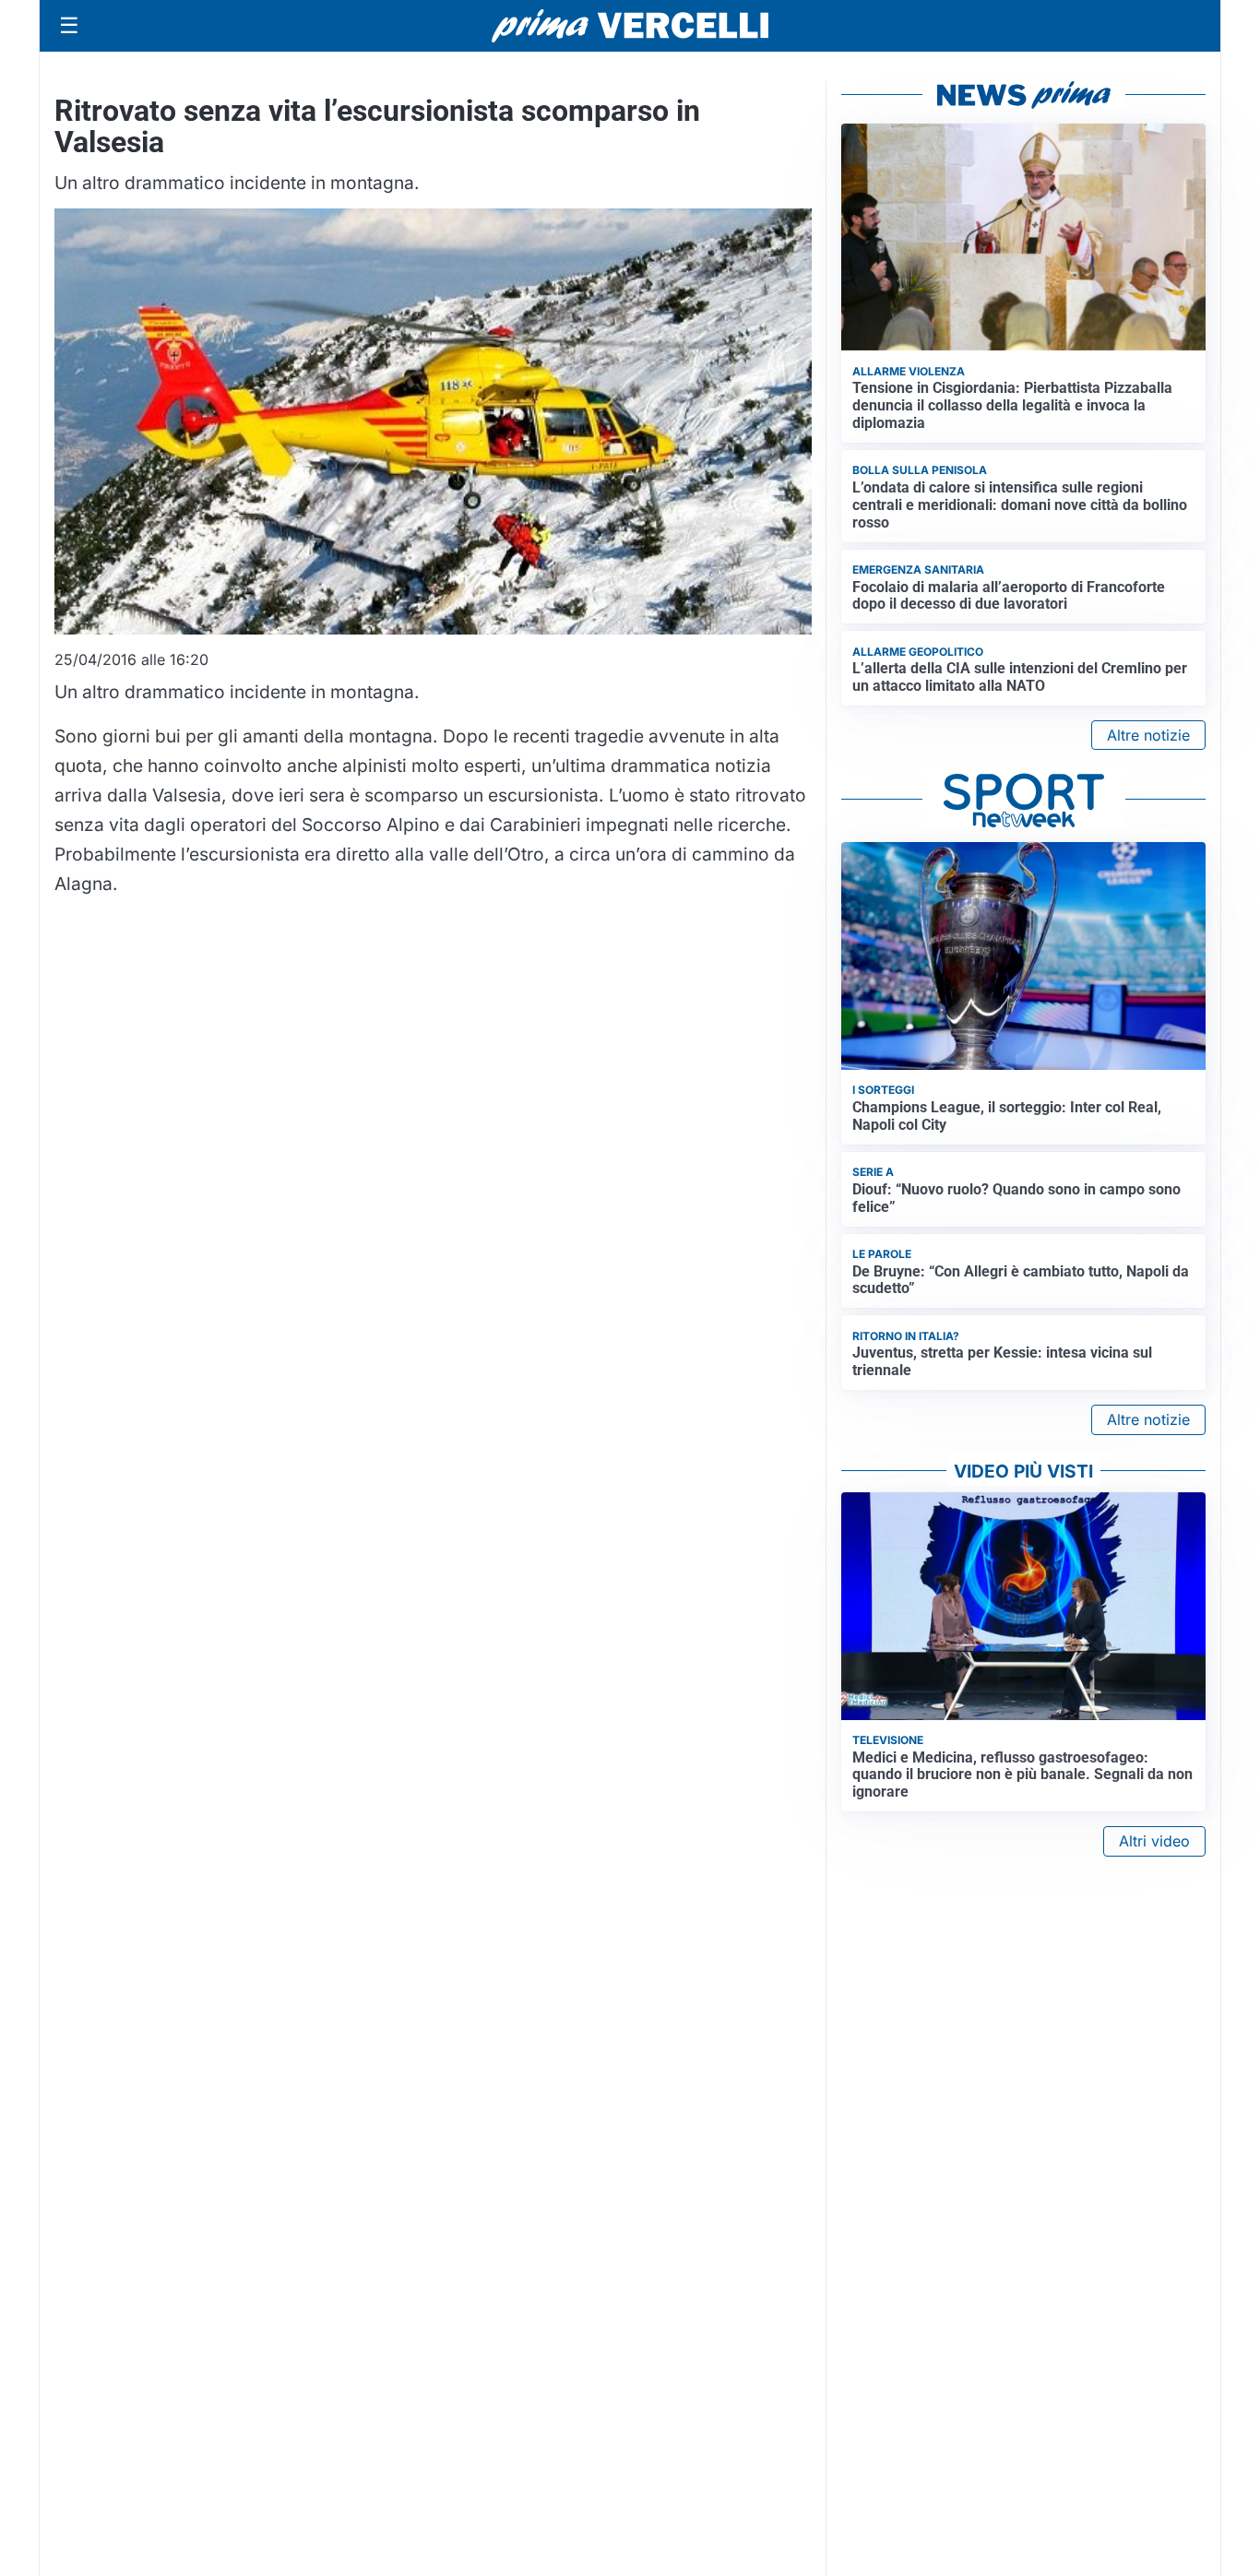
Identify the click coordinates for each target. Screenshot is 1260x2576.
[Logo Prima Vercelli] (630, 26)
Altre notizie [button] (1148, 735)
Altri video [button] (1154, 1841)
